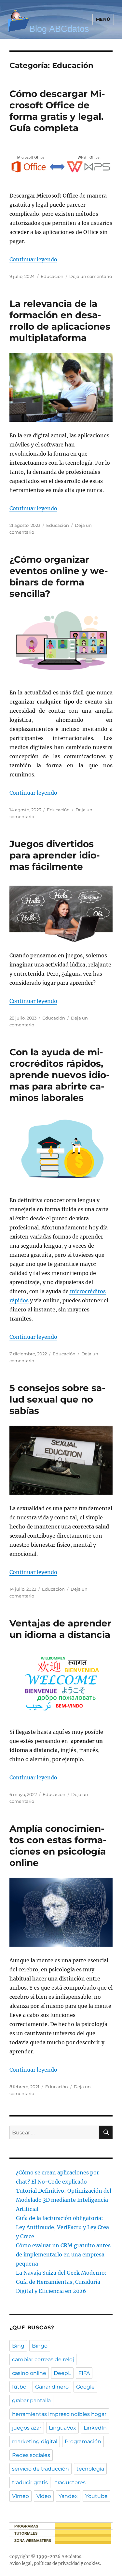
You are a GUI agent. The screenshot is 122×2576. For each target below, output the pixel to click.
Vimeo (20, 2496)
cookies (92, 2563)
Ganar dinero (52, 2387)
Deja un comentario (91, 276)
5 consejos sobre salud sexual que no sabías (57, 1399)
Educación (52, 276)
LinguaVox (62, 2428)
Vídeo (44, 2496)
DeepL (62, 2373)
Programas (26, 2526)
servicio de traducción (41, 2469)
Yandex (68, 2496)
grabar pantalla (31, 2400)
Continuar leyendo (33, 259)
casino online (29, 2373)
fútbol (20, 2387)
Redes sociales (31, 2455)
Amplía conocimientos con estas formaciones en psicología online (58, 1846)
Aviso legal (20, 2563)
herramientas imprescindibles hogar (59, 2414)
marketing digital (35, 2441)
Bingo (40, 2346)
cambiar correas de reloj (43, 2359)
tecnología (90, 2469)
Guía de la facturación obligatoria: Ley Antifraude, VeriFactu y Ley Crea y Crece (62, 2227)
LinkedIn (95, 2428)
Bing (18, 2346)
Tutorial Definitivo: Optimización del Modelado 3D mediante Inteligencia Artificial (64, 2200)
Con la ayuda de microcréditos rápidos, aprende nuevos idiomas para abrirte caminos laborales (60, 1075)
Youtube (96, 2496)
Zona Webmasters (33, 2541)
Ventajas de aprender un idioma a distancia (60, 1629)
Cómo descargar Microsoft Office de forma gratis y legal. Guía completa (57, 111)
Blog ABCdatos (59, 29)
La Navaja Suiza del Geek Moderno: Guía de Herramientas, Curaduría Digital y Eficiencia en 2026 (61, 2282)
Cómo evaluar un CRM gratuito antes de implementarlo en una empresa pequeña (63, 2254)
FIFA (84, 2373)
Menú (103, 19)
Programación (83, 2441)
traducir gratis (30, 2482)
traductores (70, 2482)
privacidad (69, 2563)
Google (85, 2387)
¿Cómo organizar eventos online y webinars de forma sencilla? (59, 576)
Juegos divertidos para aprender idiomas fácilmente (55, 855)
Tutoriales (26, 2533)
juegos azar (27, 2428)
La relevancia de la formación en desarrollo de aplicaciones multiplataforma (60, 321)
